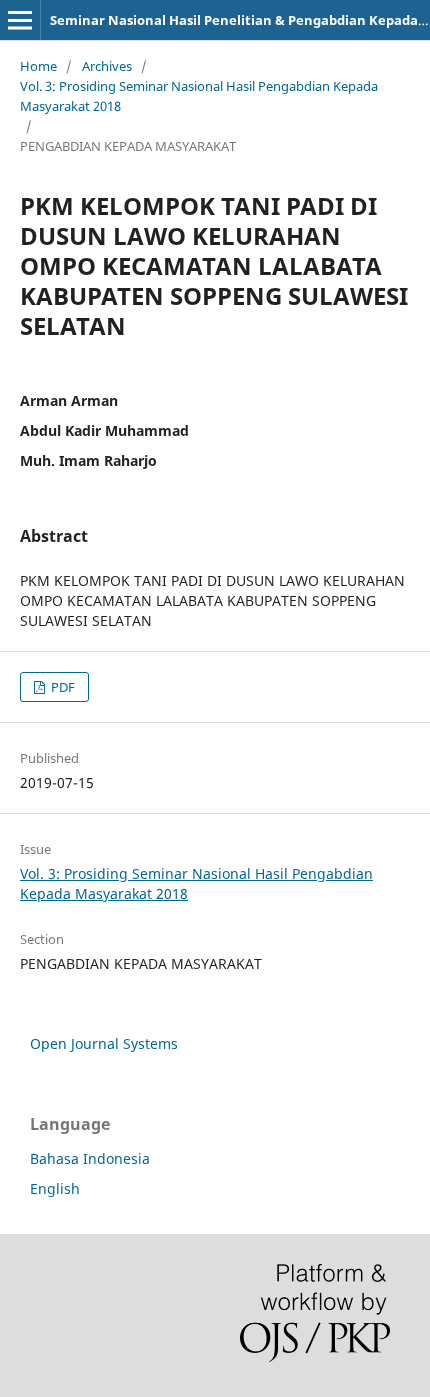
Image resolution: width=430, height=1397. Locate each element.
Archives (107, 66)
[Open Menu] (20, 20)
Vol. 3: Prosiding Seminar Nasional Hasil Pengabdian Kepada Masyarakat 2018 (199, 96)
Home (38, 66)
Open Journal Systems (104, 1043)
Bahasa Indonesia (90, 1158)
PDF (61, 687)
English (55, 1188)
